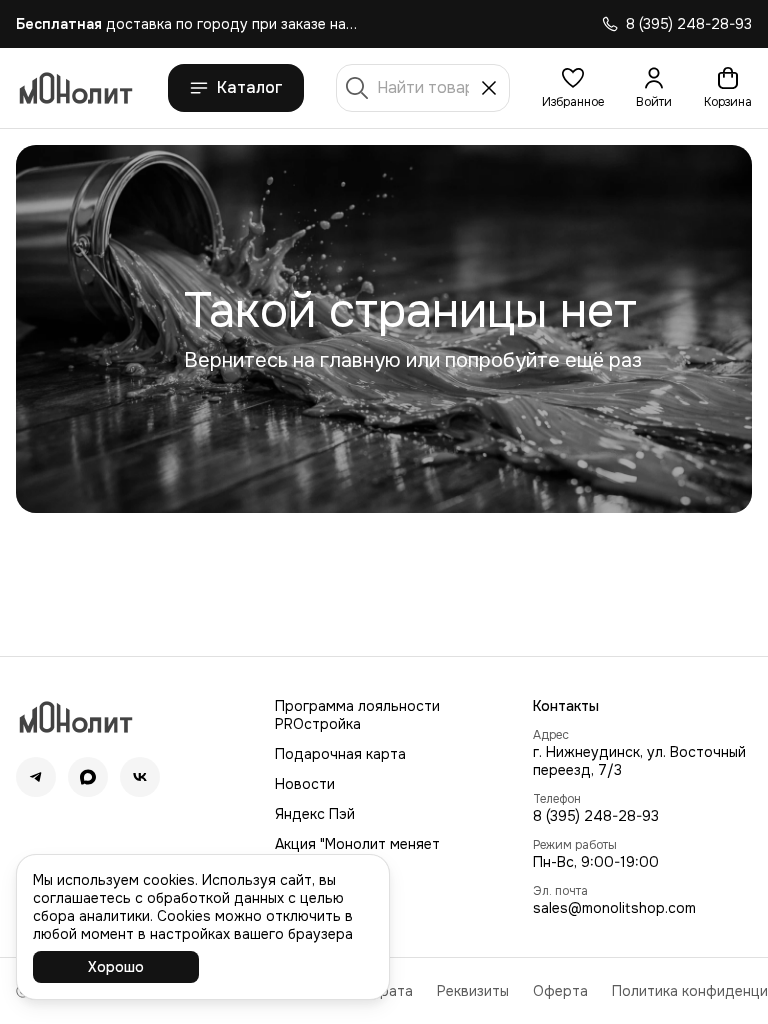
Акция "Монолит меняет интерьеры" (357, 853)
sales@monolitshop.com (614, 908)
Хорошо (116, 967)
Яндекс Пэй (315, 814)
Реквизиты (473, 991)
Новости (305, 784)
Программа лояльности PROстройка (357, 715)
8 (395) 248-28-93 (596, 816)
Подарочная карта (340, 754)
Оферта (560, 991)
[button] (573, 88)
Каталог (250, 87)
